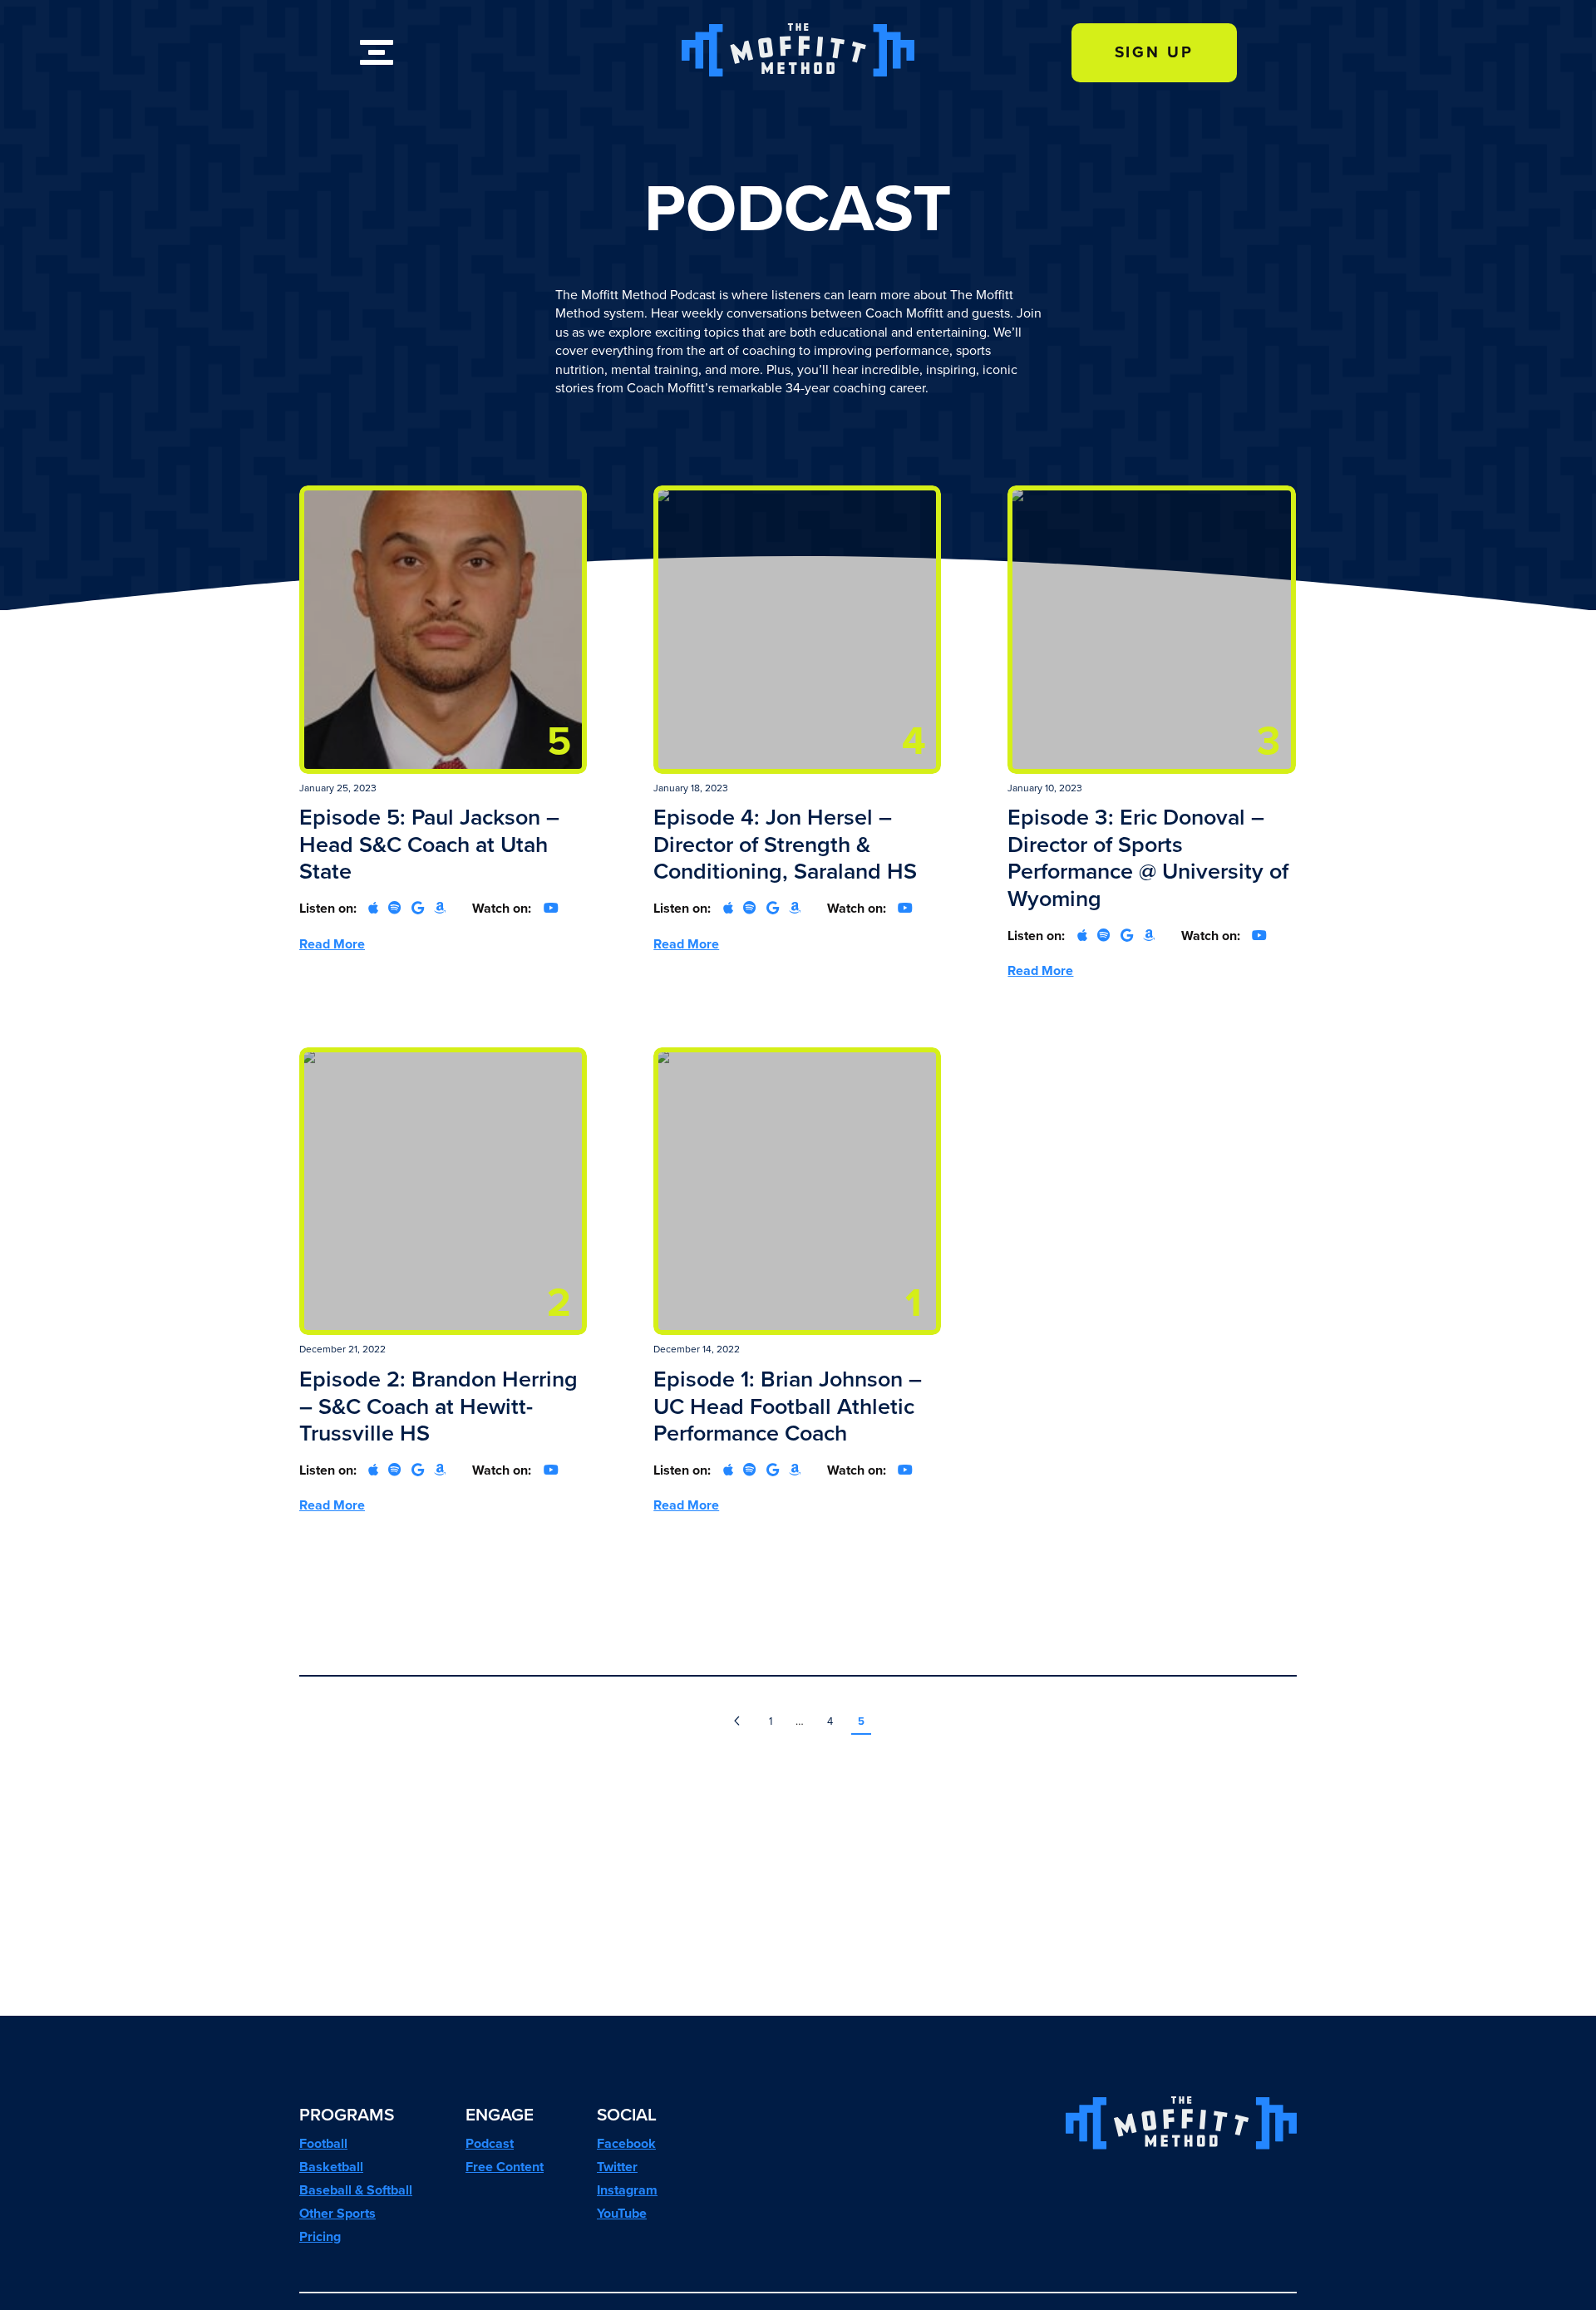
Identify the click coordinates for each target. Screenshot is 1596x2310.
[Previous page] (737, 1723)
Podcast (490, 2143)
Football (323, 2143)
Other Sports (337, 2213)
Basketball (331, 2167)
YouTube (622, 2213)
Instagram (627, 2190)
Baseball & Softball (356, 2190)
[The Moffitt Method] (798, 72)
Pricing (320, 2236)
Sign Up (1154, 52)
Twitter (617, 2167)
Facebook (626, 2143)
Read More (332, 944)
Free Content (505, 2167)
